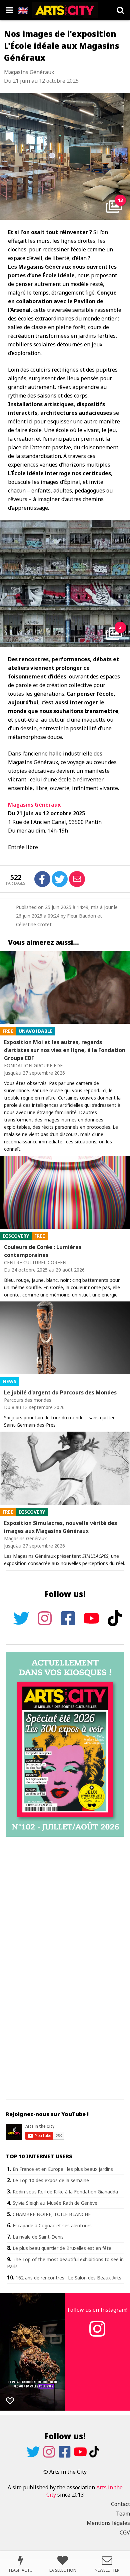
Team (123, 2514)
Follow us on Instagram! (97, 2310)
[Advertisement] (65, 1925)
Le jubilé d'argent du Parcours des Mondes (60, 1392)
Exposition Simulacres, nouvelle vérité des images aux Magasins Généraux (60, 1527)
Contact (120, 2504)
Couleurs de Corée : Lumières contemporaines (43, 1251)
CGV (125, 2532)
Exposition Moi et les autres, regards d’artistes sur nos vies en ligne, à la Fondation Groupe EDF (65, 1050)
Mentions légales (108, 2523)
